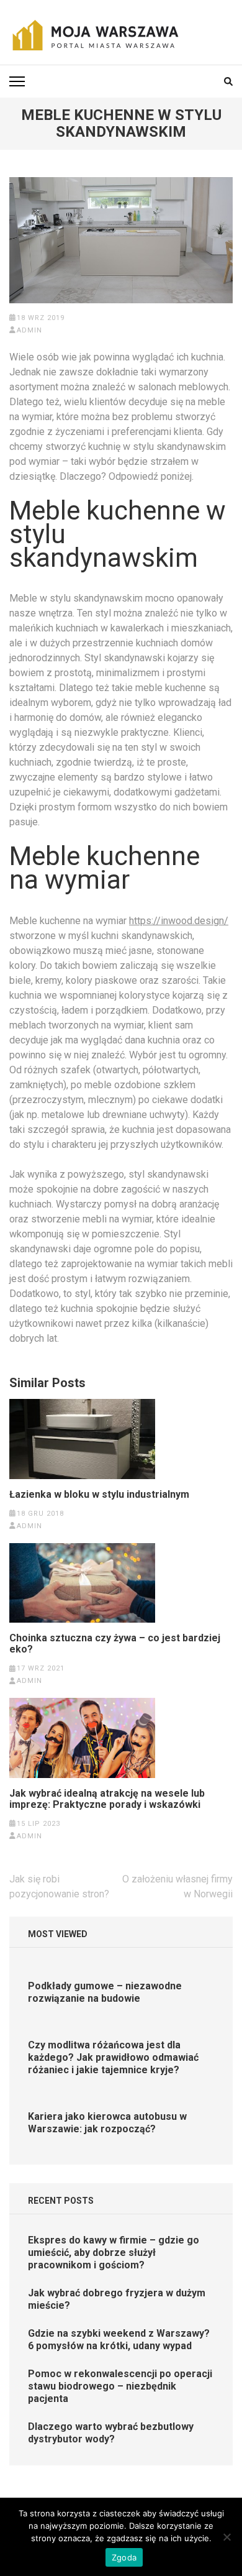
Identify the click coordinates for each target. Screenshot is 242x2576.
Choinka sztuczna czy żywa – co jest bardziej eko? (115, 1644)
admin (29, 330)
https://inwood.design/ (179, 921)
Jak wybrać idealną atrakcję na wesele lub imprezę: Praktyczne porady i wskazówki (107, 1799)
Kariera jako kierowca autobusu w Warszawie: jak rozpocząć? (107, 2123)
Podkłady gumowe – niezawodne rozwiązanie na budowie (105, 1992)
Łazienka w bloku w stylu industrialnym (99, 1495)
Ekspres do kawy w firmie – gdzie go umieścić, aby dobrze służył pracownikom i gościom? (114, 2253)
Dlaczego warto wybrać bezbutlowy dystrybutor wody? (111, 2433)
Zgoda (124, 2557)
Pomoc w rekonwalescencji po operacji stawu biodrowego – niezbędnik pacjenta (120, 2386)
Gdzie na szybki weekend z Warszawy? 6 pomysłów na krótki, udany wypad (119, 2340)
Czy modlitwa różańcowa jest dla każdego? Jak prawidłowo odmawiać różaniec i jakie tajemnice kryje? (113, 2057)
